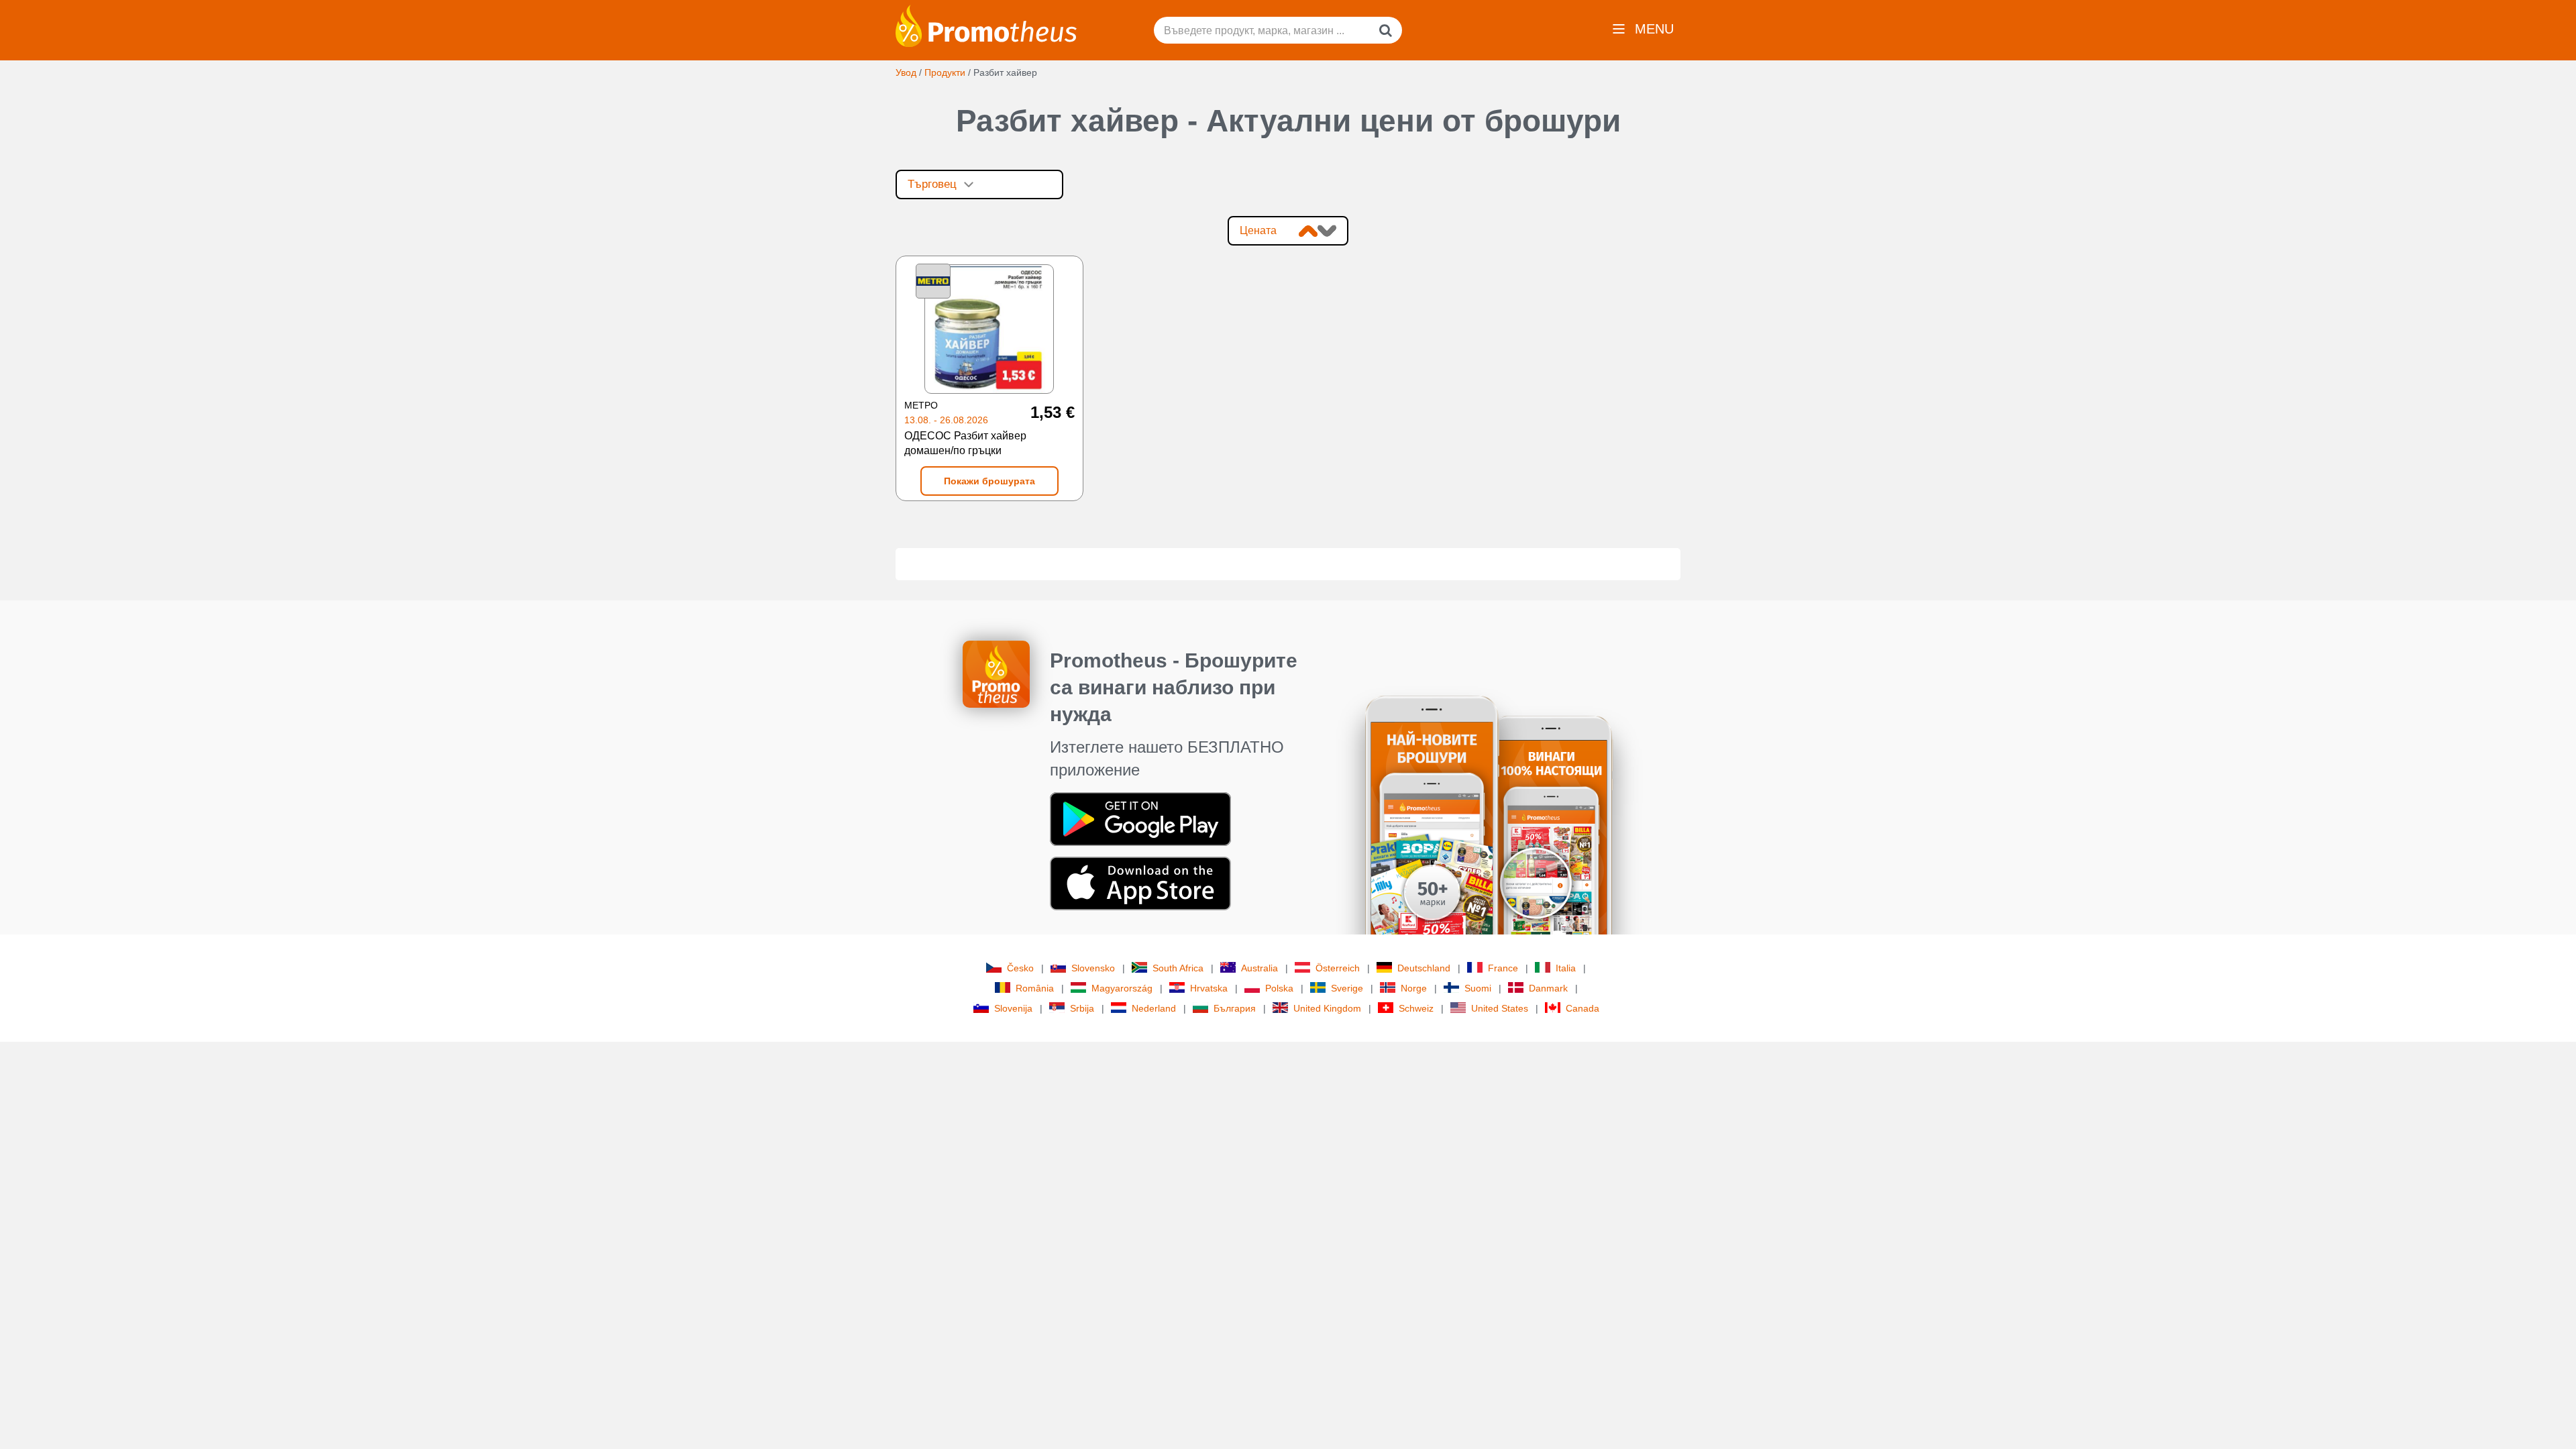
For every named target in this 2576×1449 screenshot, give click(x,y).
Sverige (1347, 988)
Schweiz (1416, 1008)
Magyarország (1122, 988)
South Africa (1178, 968)
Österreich (1338, 968)
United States (1500, 1008)
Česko (1020, 968)
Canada (1582, 1008)
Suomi (1478, 988)
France (1503, 968)
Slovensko (1093, 968)
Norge (1414, 988)
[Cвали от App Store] (1140, 883)
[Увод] (986, 25)
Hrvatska (1209, 988)
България (1235, 1008)
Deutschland (1424, 968)
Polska (1279, 988)
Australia (1259, 968)
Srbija (1082, 1008)
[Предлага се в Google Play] (1140, 818)
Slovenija (1013, 1008)
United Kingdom (1327, 1008)
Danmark (1548, 988)
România (1035, 988)
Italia (1566, 968)
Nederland (1154, 1008)
